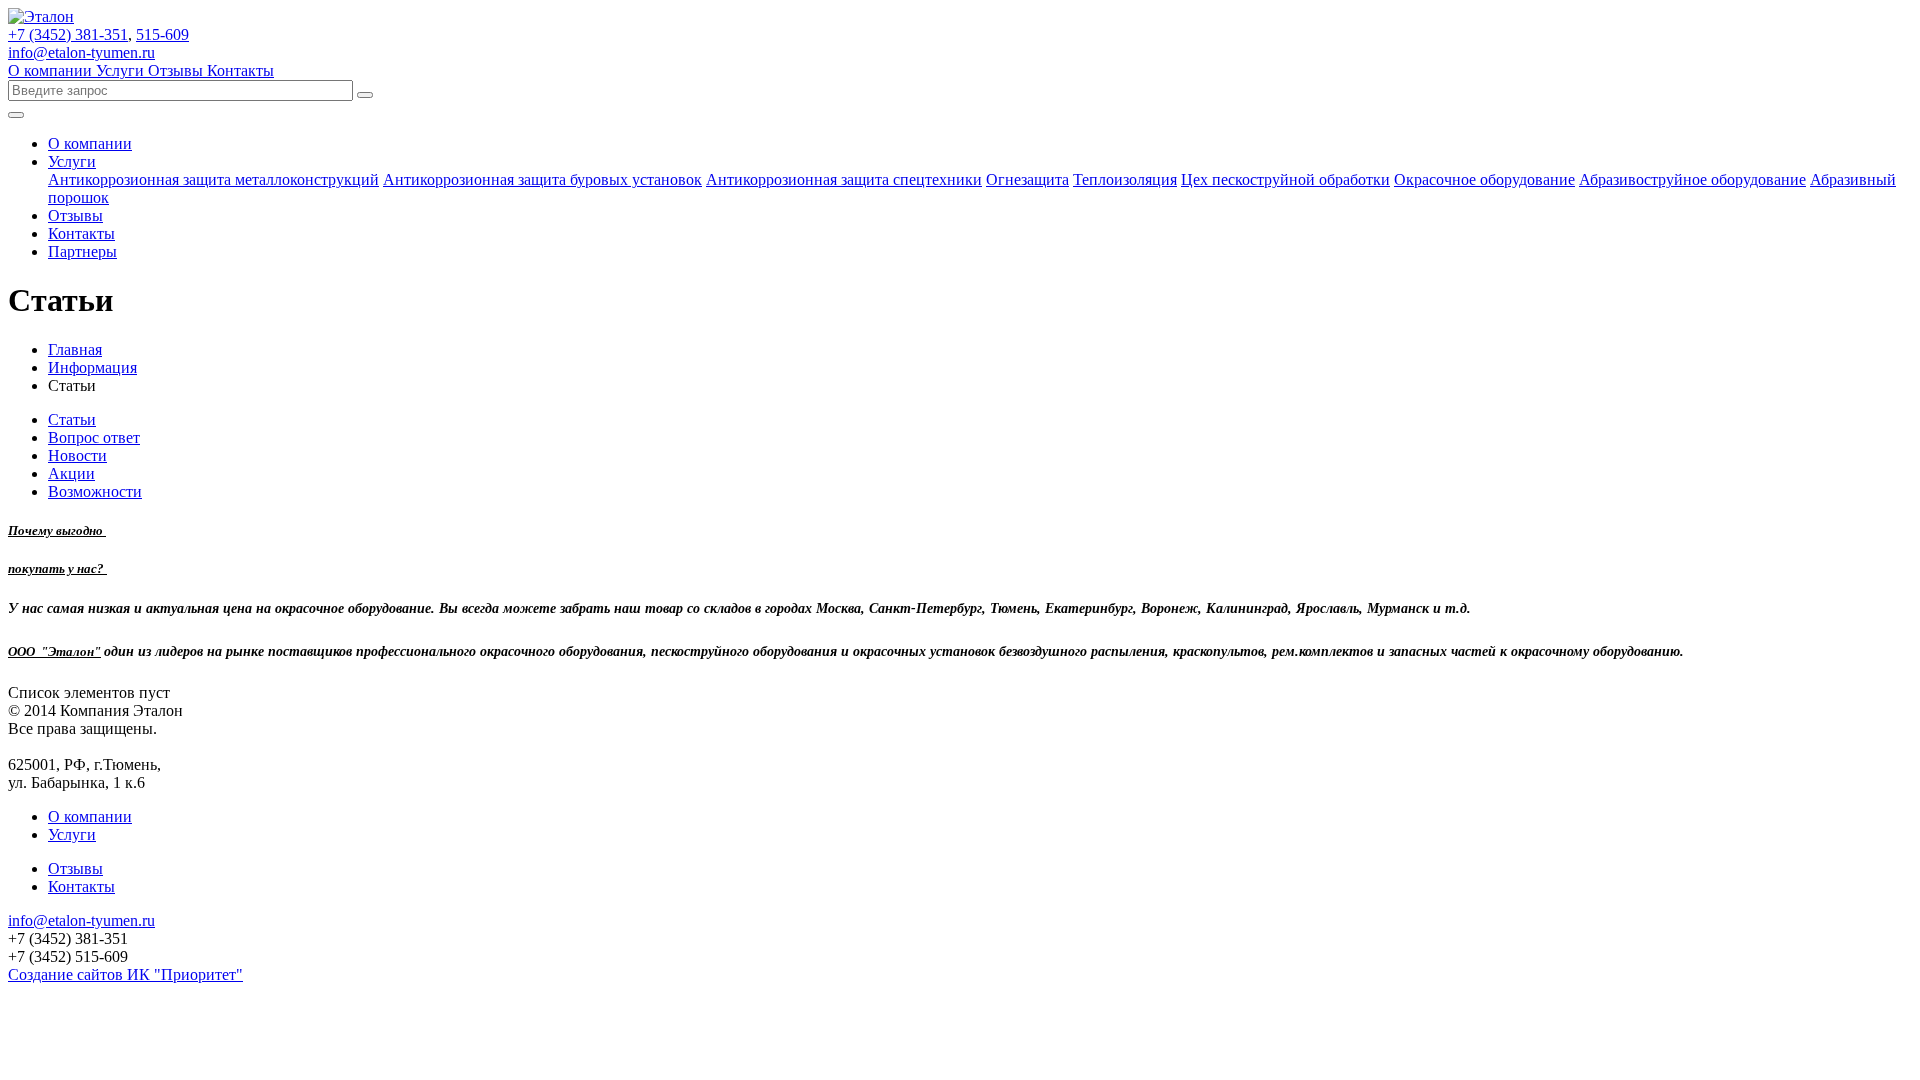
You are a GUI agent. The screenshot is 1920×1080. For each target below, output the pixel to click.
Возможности (95, 491)
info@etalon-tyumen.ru (81, 52)
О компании (52, 70)
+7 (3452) (68, 34)
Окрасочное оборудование (1484, 179)
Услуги (122, 70)
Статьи (72, 419)
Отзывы (177, 70)
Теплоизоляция (1125, 179)
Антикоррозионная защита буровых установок (542, 179)
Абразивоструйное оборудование (1692, 179)
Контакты (240, 70)
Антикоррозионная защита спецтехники (844, 179)
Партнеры (82, 251)
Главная (75, 349)
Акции (71, 473)
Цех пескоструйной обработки (1285, 179)
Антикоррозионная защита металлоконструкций (213, 179)
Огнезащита (1027, 179)
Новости (77, 455)
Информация (92, 367)
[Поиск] (365, 95)
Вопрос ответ (94, 437)
